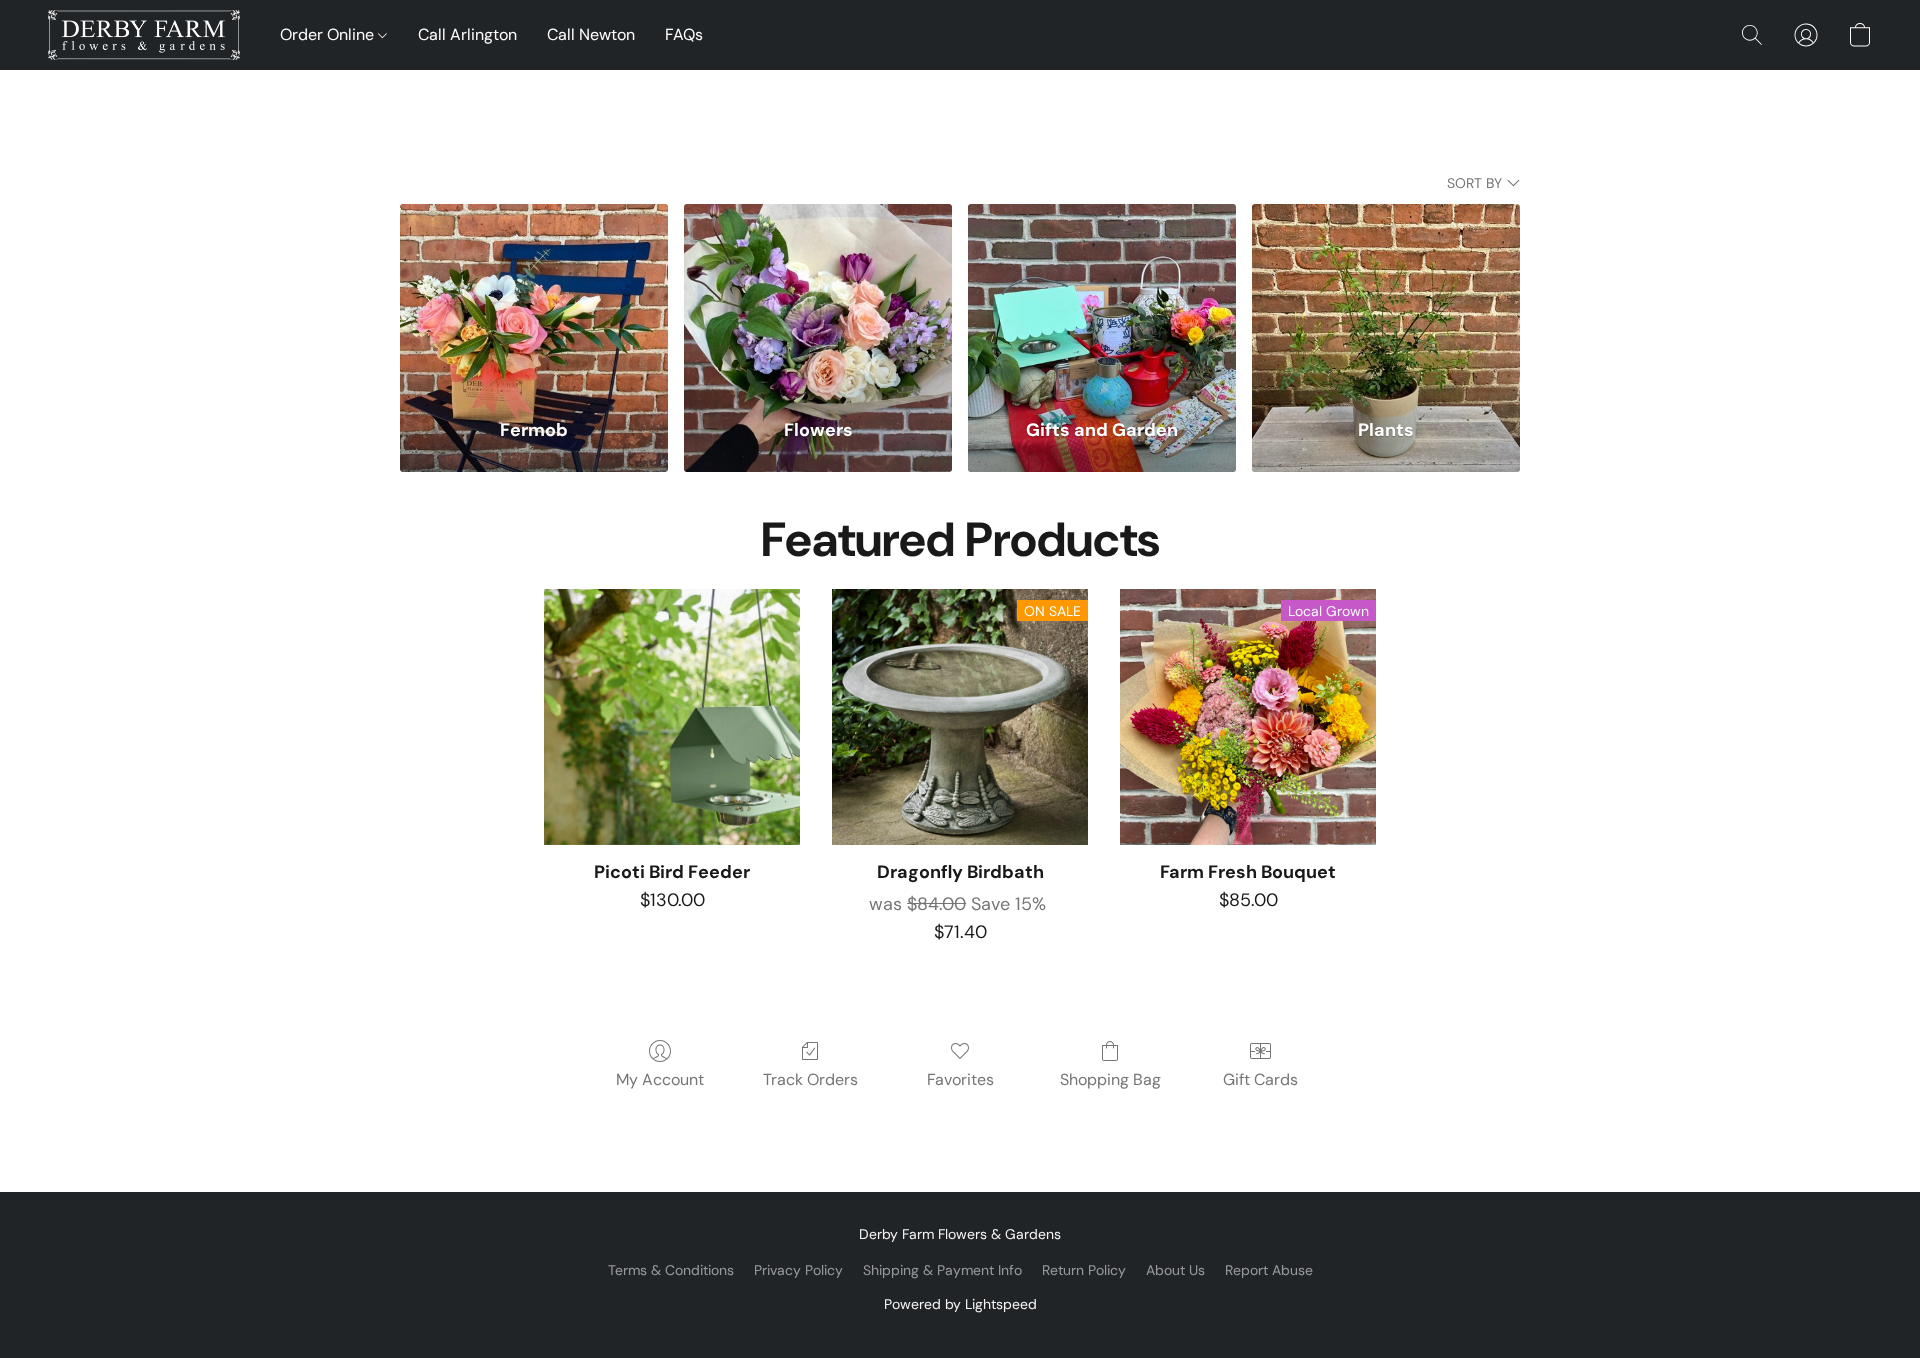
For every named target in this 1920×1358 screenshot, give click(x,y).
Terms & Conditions (671, 1270)
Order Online (329, 34)
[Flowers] (818, 298)
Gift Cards (1260, 1079)
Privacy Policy (798, 1270)
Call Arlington (467, 34)
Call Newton (591, 34)
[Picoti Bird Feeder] (672, 717)
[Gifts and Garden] (1102, 298)
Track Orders (810, 1079)
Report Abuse (1269, 1270)
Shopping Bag (1110, 1079)
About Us (1175, 1270)
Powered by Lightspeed (960, 1304)
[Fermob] (534, 298)
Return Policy (1084, 1270)
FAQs (684, 34)
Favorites (960, 1079)
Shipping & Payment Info (942, 1270)
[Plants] (1386, 298)
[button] (144, 35)
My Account (660, 1079)
